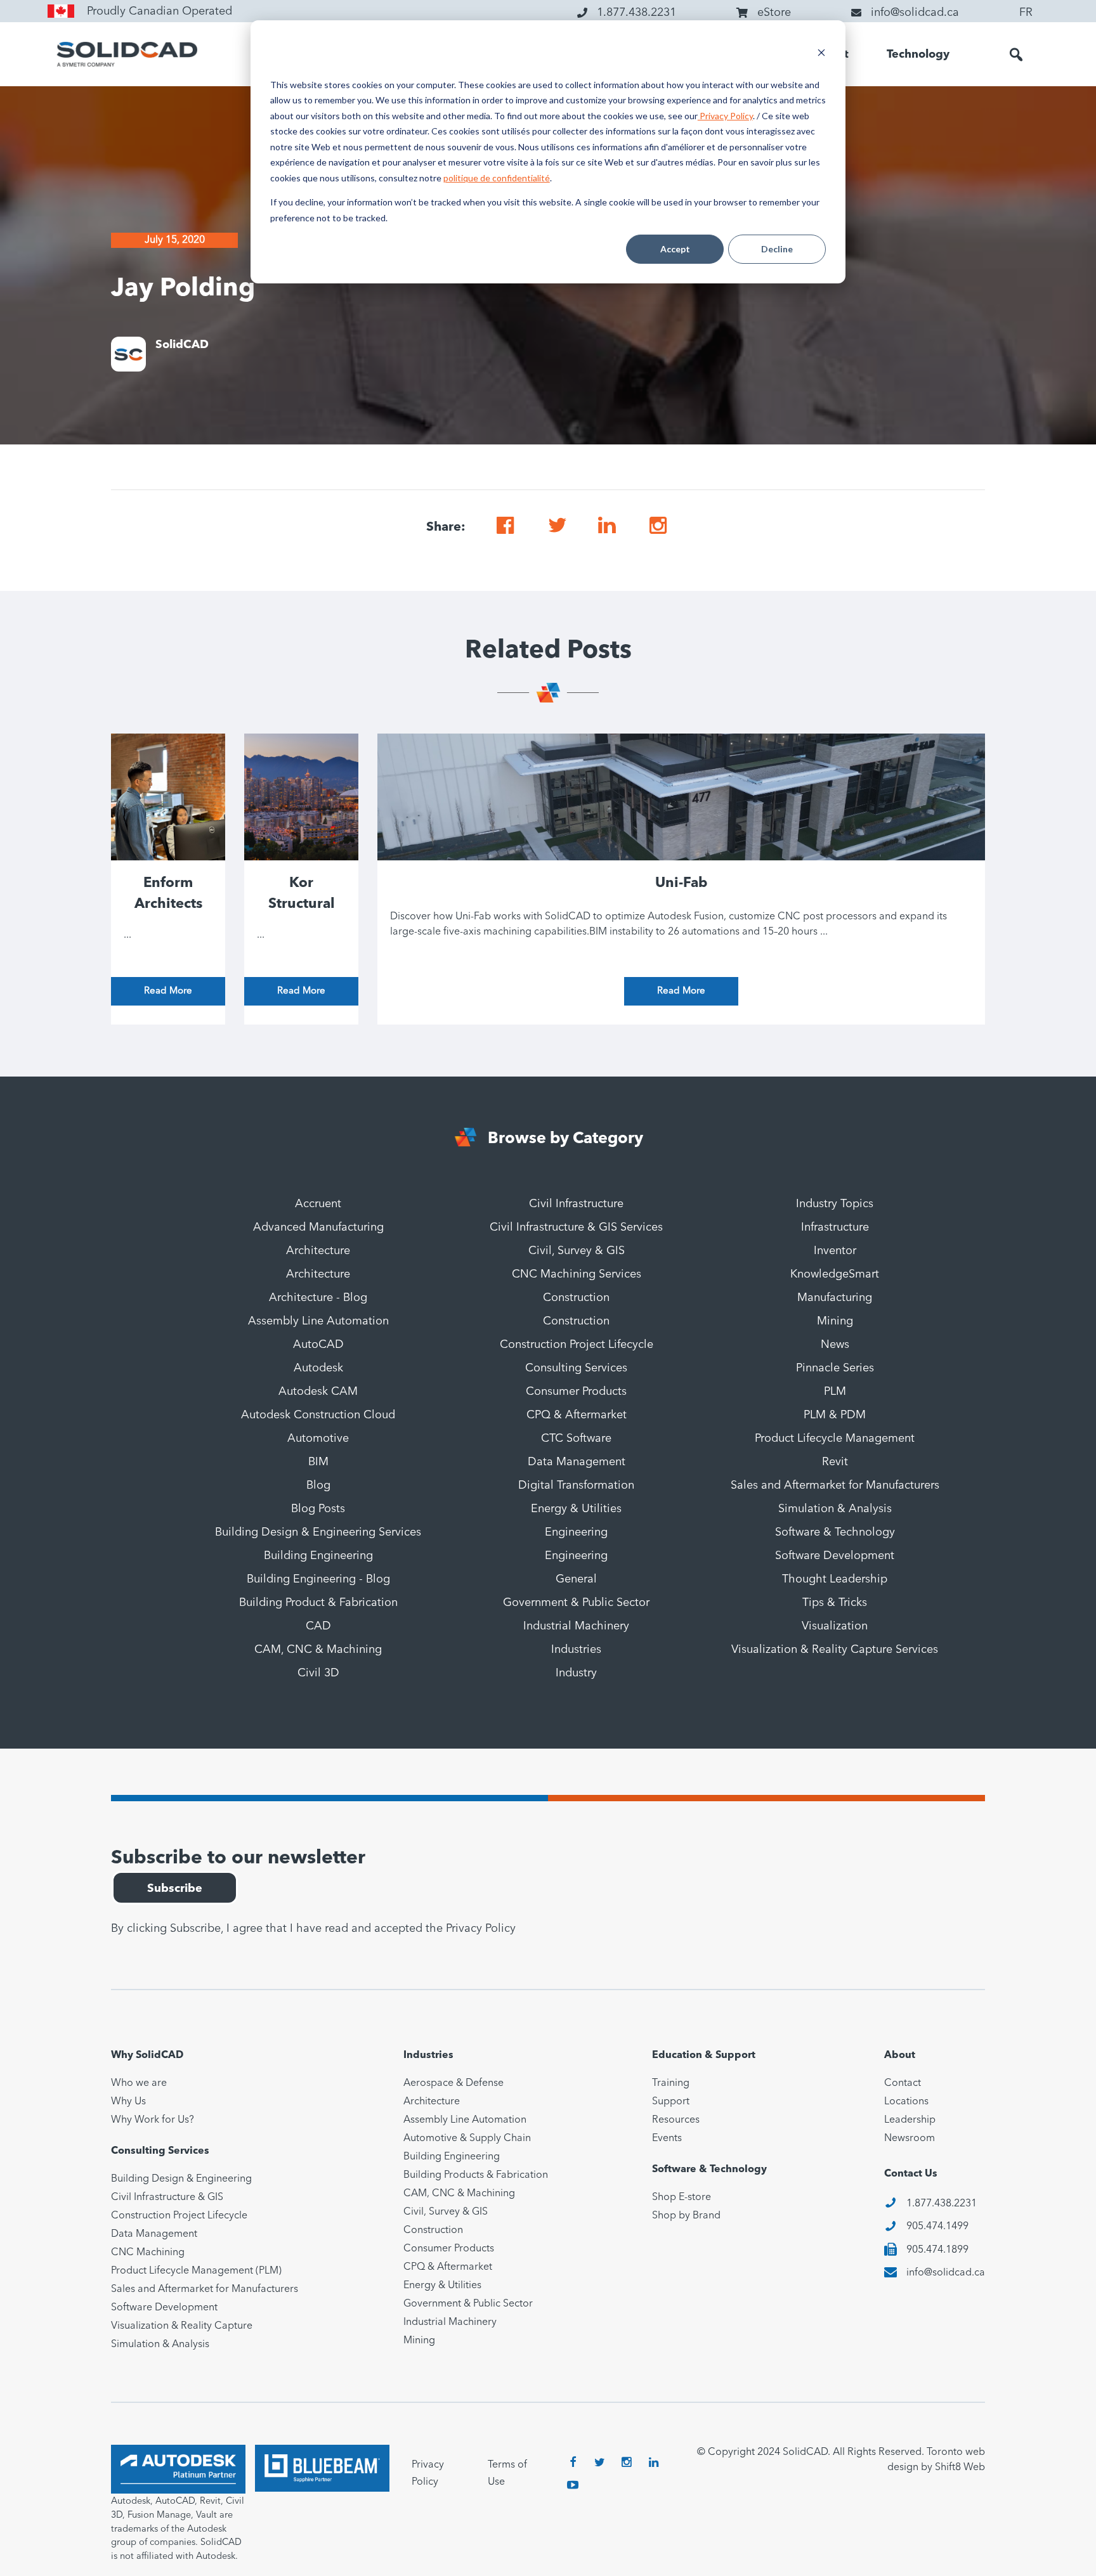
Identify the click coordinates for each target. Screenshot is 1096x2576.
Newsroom (910, 2139)
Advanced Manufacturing (318, 1227)
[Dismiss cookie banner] (821, 54)
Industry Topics (835, 1204)
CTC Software (576, 1439)
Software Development (835, 1556)
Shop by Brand (686, 2216)
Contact (903, 2083)
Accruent (318, 1204)
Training (671, 2083)
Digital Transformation (576, 1485)
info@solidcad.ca (946, 2273)
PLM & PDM (835, 1415)
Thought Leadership (835, 1579)
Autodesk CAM (318, 1392)
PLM (835, 1392)
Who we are (139, 2083)
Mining (835, 1321)
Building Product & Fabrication (318, 1603)
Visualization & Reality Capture (182, 2326)
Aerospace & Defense (453, 2083)
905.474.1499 (937, 2227)
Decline (777, 249)
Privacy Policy (725, 116)
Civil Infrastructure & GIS (167, 2197)
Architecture (318, 1251)
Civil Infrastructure (576, 1204)
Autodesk (318, 1368)
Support (671, 2102)
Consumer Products (576, 1392)
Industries (576, 1650)
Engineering (576, 1532)
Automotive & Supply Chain (467, 2139)
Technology (918, 55)
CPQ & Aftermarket (577, 1415)
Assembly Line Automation (318, 1321)
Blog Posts (318, 1509)
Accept (675, 249)
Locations (906, 2102)
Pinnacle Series (835, 1368)
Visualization (835, 1626)
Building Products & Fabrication (476, 2175)
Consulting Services (576, 1368)
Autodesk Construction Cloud (318, 1415)
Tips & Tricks (835, 1603)
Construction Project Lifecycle (577, 1345)
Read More (168, 991)
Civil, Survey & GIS (577, 1251)
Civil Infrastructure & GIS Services (576, 1227)
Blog (318, 1485)
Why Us (128, 2102)
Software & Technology (835, 1532)
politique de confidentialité (497, 178)
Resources (676, 2120)
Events (667, 2139)
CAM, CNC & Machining (318, 1650)
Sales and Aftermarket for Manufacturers (835, 1485)
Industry (576, 1673)
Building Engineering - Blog (318, 1579)
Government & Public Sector (576, 1603)
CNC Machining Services (577, 1274)
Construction (576, 1298)
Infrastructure (835, 1227)
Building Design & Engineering (181, 2179)
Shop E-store (682, 2197)
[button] (1016, 55)
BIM (318, 1462)
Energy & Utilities (576, 1509)
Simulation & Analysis (835, 1509)
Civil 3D (318, 1673)
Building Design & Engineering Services (318, 1532)
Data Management (577, 1462)
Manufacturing (835, 1298)
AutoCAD (318, 1345)
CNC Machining (148, 2253)
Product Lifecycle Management (835, 1439)
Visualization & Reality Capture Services (835, 1650)
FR (1026, 13)
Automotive (318, 1439)
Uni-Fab (682, 883)
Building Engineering (318, 1556)
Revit (835, 1462)
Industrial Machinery (576, 1626)
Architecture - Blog (318, 1298)
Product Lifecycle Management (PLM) (196, 2271)
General (576, 1579)
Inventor (835, 1251)
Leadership (910, 2120)
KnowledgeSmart (835, 1274)
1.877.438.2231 (942, 2204)
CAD (318, 1626)
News (835, 1345)
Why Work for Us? (153, 2120)
